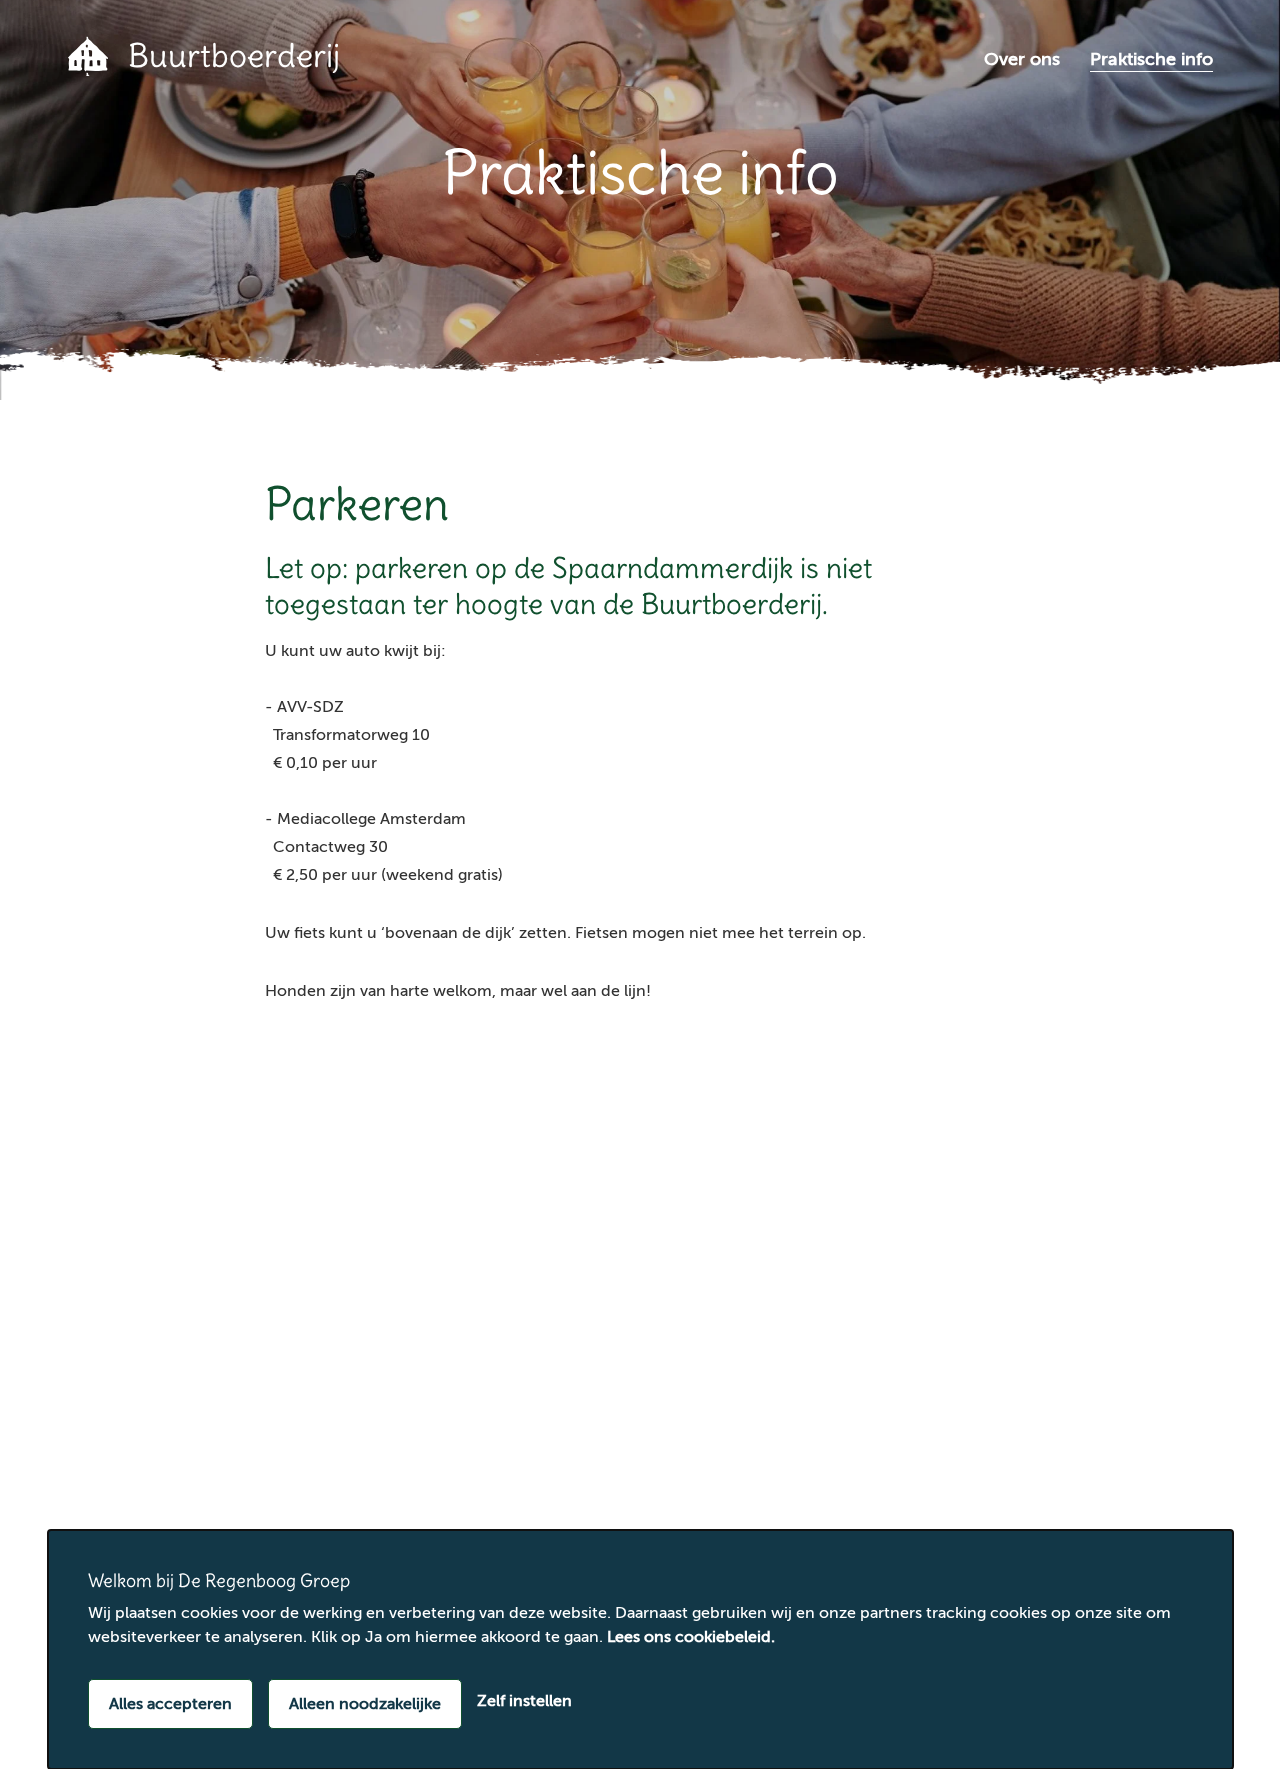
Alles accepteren (170, 1704)
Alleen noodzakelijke (365, 1704)
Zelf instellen (524, 1701)
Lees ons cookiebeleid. (691, 1637)
